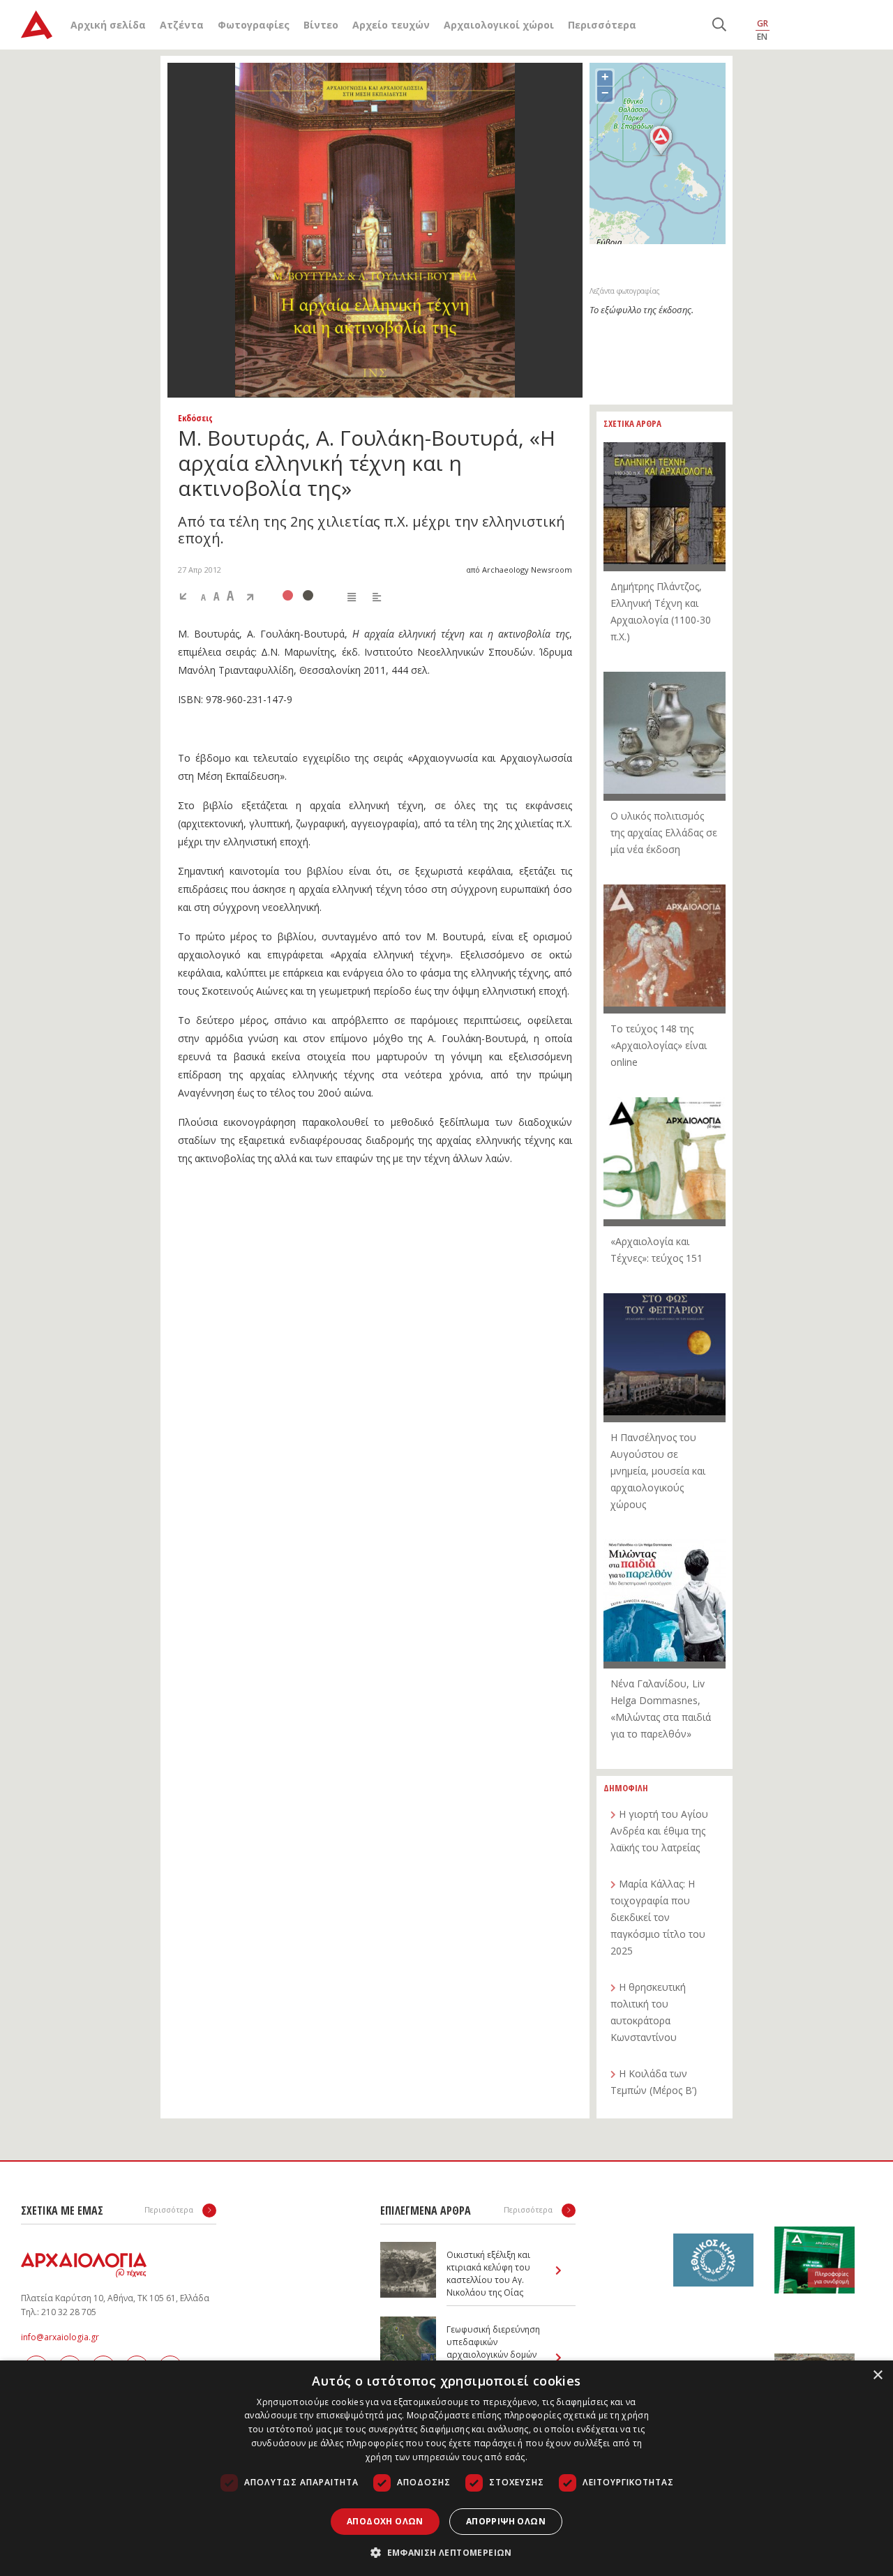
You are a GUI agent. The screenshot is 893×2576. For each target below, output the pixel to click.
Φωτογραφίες (254, 25)
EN (762, 37)
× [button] (877, 2375)
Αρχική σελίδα (108, 25)
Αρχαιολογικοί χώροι (499, 25)
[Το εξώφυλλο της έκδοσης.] (375, 230)
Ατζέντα (182, 25)
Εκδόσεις (195, 418)
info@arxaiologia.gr (60, 2337)
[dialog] (446, 2468)
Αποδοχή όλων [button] (385, 2521)
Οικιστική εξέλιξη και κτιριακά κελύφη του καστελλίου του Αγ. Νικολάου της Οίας (488, 2274)
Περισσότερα (602, 25)
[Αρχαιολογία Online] (37, 25)
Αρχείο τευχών (391, 25)
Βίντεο (321, 25)
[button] (446, 2552)
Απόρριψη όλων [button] (506, 2521)
